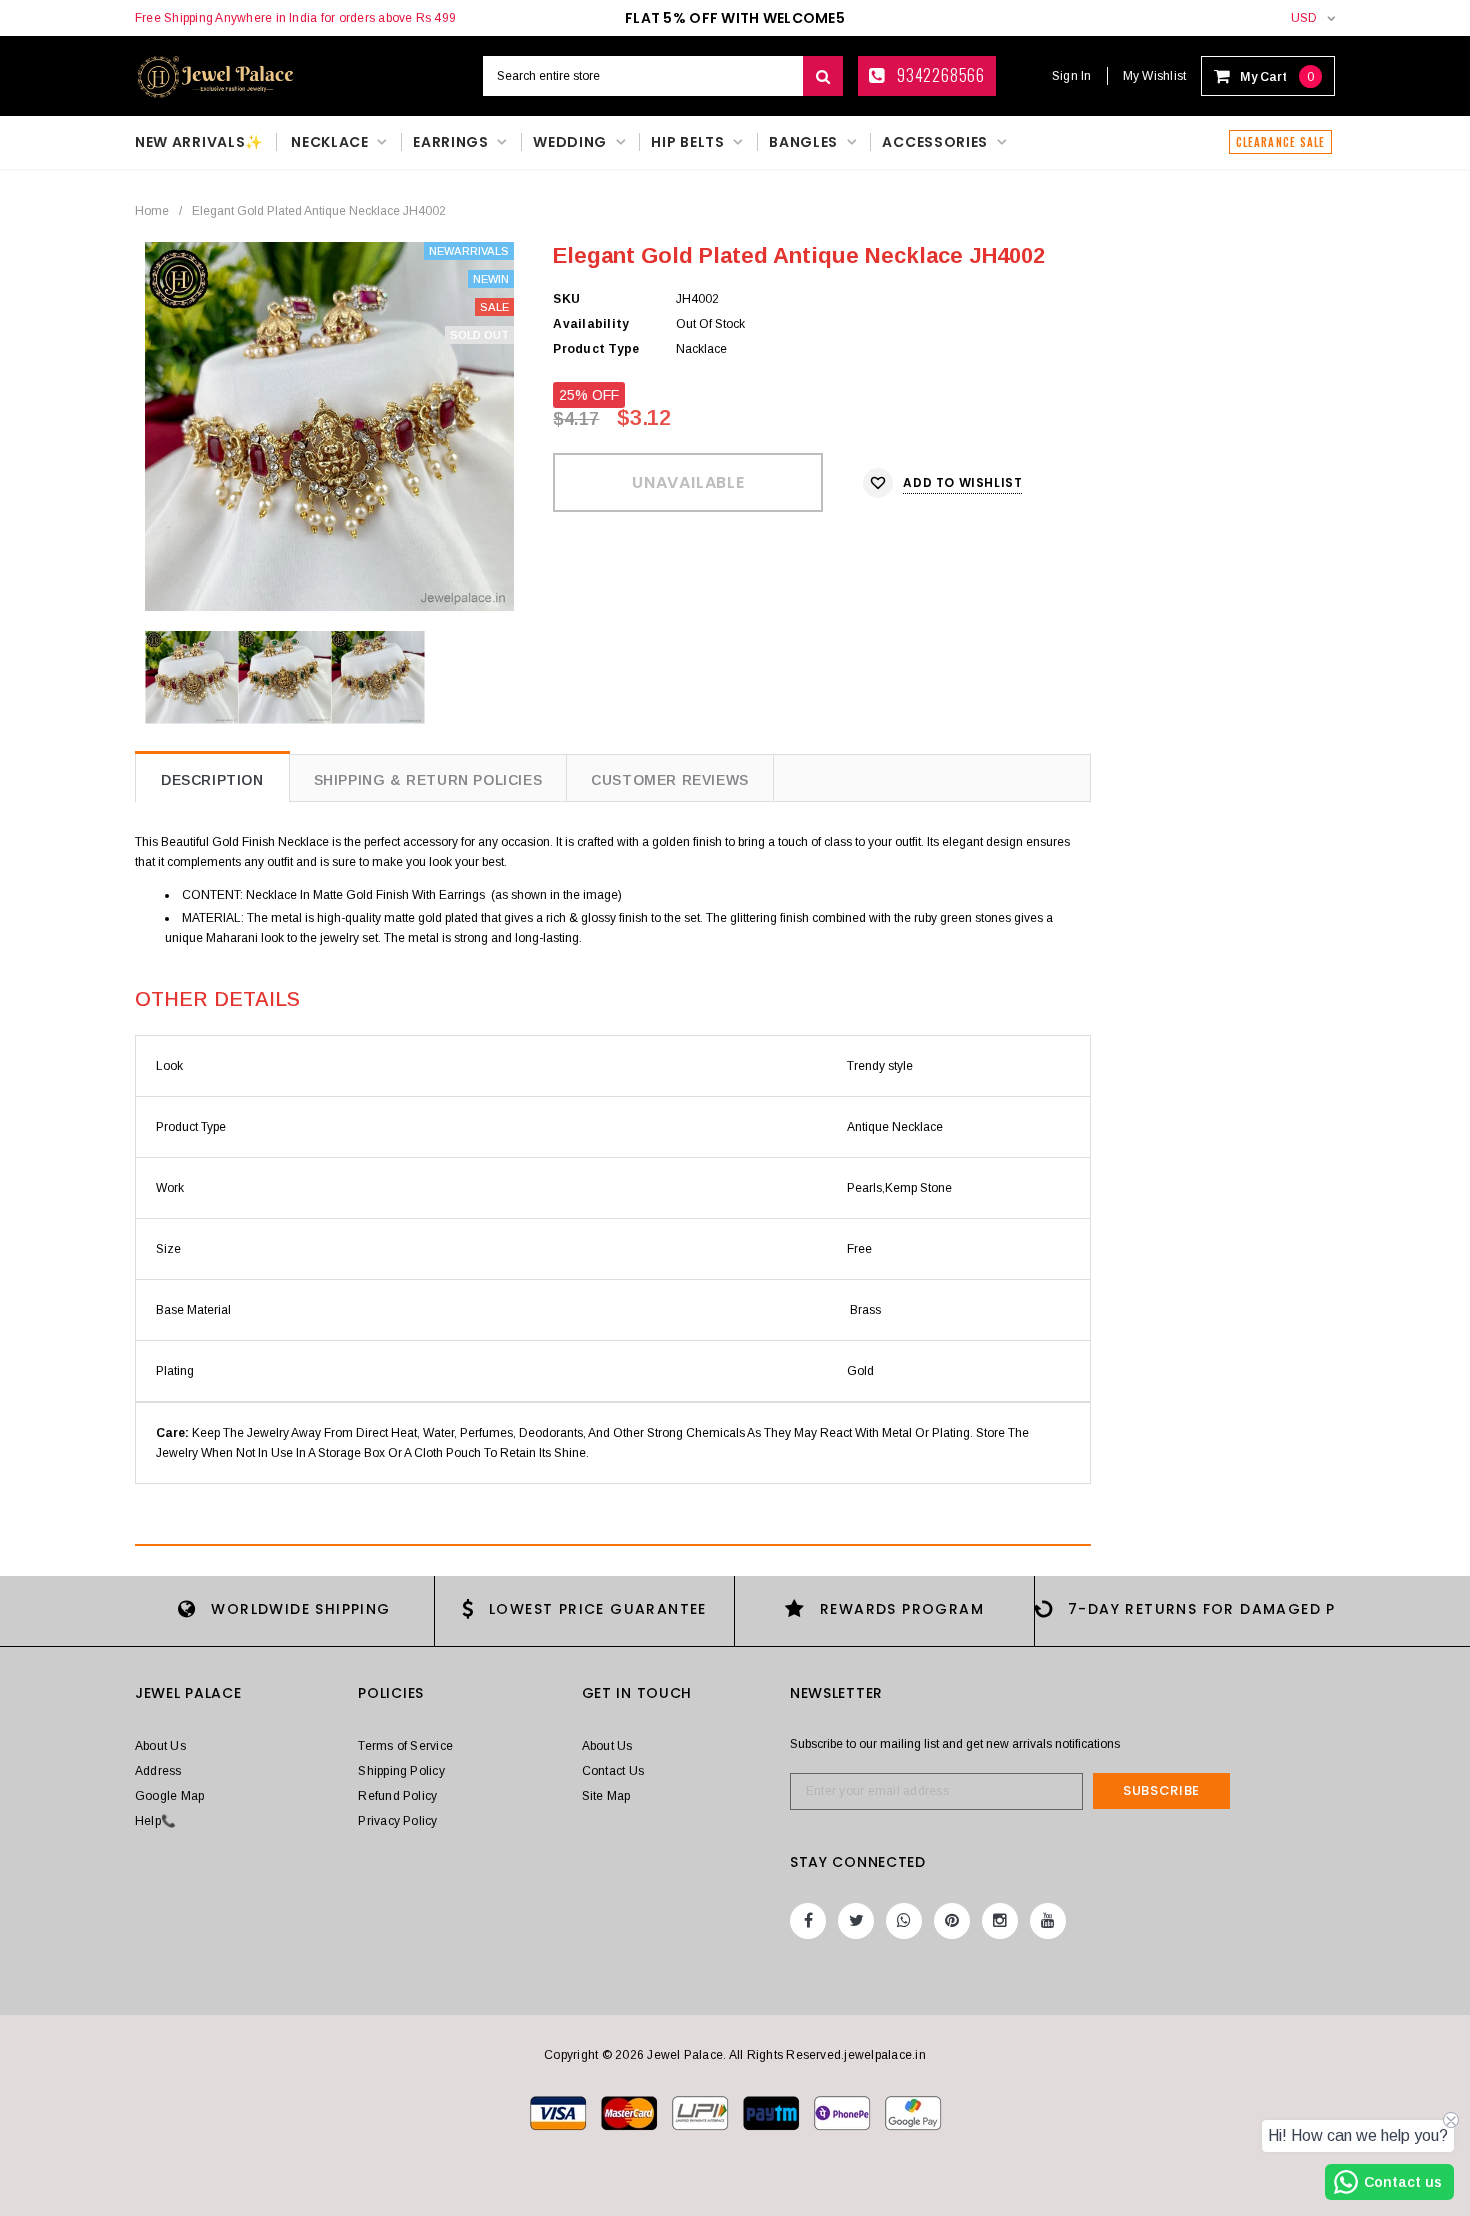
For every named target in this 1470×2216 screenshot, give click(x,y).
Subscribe (1161, 1790)
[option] (329, 426)
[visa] (559, 2112)
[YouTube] (1048, 1921)
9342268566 (939, 75)
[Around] (913, 2112)
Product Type (596, 349)
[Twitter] (856, 1921)
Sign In (1072, 76)
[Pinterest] (952, 1921)
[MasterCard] (701, 2112)
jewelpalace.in (884, 2055)
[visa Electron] (630, 2112)
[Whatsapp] (904, 1921)
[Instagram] (1000, 1921)
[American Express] (843, 2112)
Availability (591, 324)
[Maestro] (772, 2112)
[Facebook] (808, 1921)
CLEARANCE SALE (1280, 142)
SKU (566, 299)
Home (152, 211)
